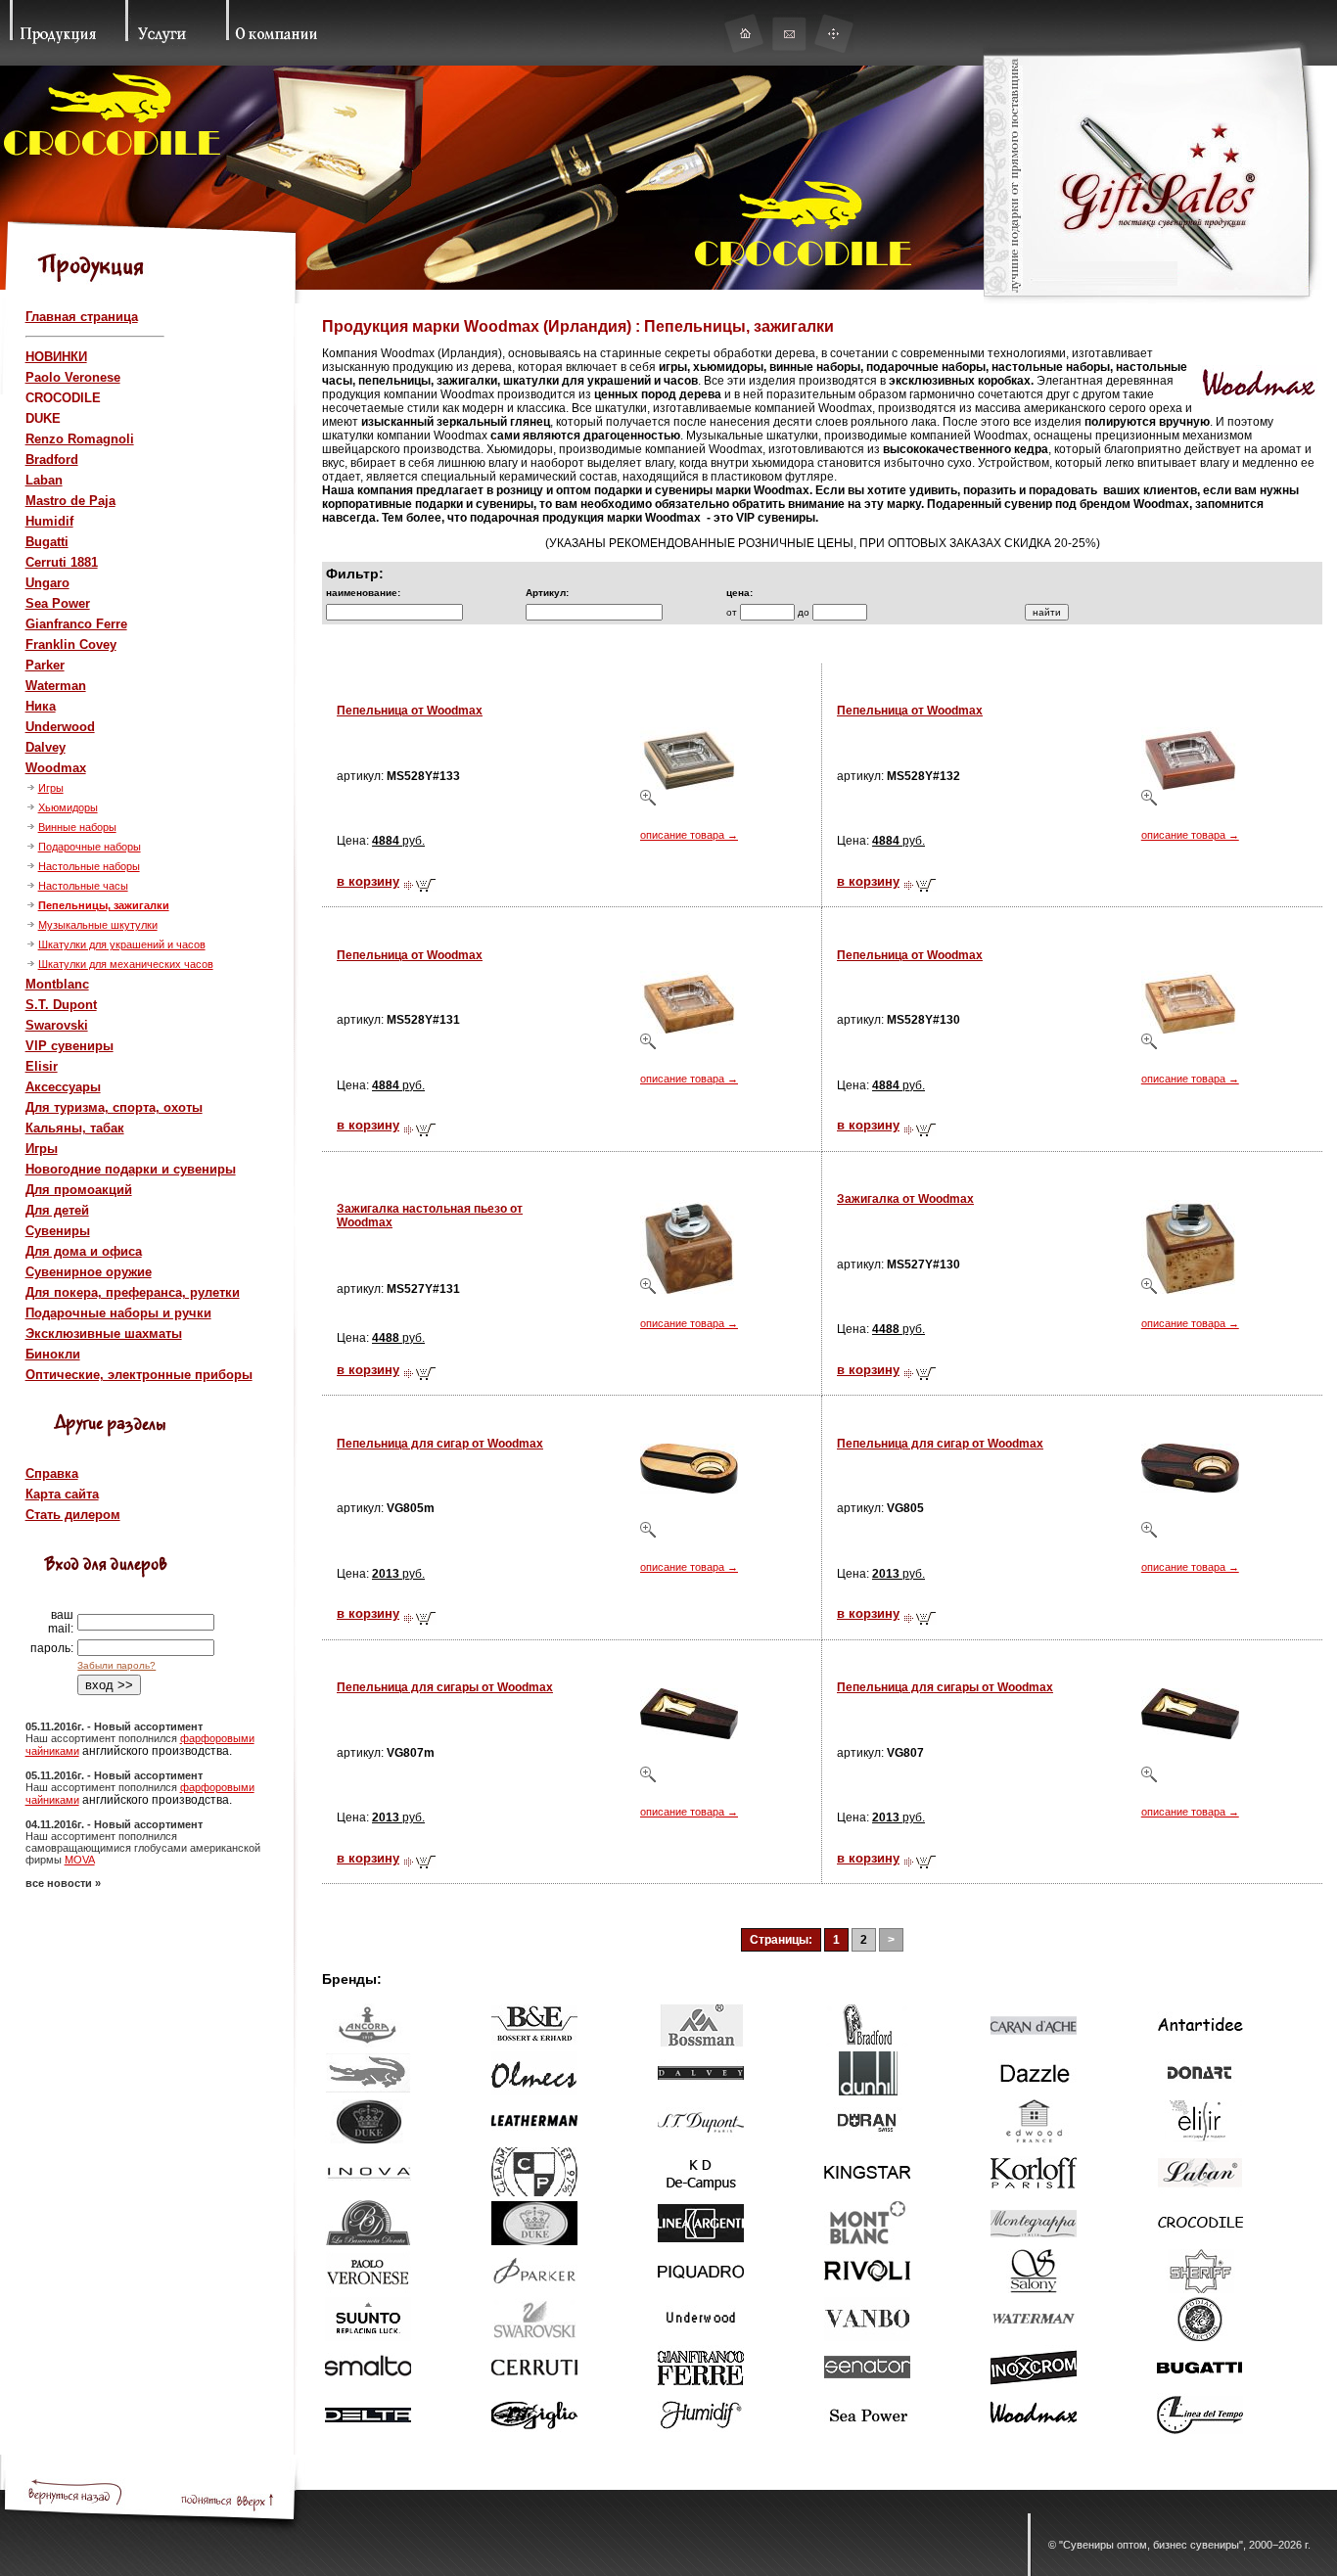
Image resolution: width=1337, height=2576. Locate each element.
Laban (44, 480)
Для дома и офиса (84, 1251)
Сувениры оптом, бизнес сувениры (1151, 2545)
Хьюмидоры (68, 807)
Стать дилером (73, 1515)
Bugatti (47, 542)
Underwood (60, 727)
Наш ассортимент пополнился (103, 1738)
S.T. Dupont (61, 1005)
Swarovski (57, 1025)
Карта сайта (62, 1494)
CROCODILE (63, 398)
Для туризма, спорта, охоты (114, 1107)
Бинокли (53, 1354)
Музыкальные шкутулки (98, 925)
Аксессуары (63, 1087)
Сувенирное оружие (89, 1272)
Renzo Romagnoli (80, 439)
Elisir (42, 1066)
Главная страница (82, 317)
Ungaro (47, 583)
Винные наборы (77, 827)
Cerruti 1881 (62, 562)
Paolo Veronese (73, 377)
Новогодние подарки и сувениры (131, 1169)
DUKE (43, 418)
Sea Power (58, 603)
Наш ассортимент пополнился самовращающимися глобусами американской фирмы (143, 1848)
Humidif (49, 521)
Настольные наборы (89, 866)
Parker (45, 665)
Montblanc (57, 984)
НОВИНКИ (56, 357)
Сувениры (58, 1231)
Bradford (52, 460)
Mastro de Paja (70, 501)
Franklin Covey (71, 644)
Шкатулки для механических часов (126, 964)
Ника (41, 706)
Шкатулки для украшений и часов (122, 944)
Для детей (57, 1210)
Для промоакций (79, 1190)
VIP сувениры (69, 1046)
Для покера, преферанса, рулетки (133, 1292)
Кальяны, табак (75, 1128)
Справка (52, 1473)
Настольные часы (83, 886)
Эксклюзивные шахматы (104, 1334)
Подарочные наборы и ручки (118, 1313)
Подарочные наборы (90, 847)
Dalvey (46, 747)
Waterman (56, 686)
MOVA (80, 1860)
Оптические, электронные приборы (139, 1375)
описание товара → (689, 835)
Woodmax (56, 768)
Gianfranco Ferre (76, 624)
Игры (51, 788)
